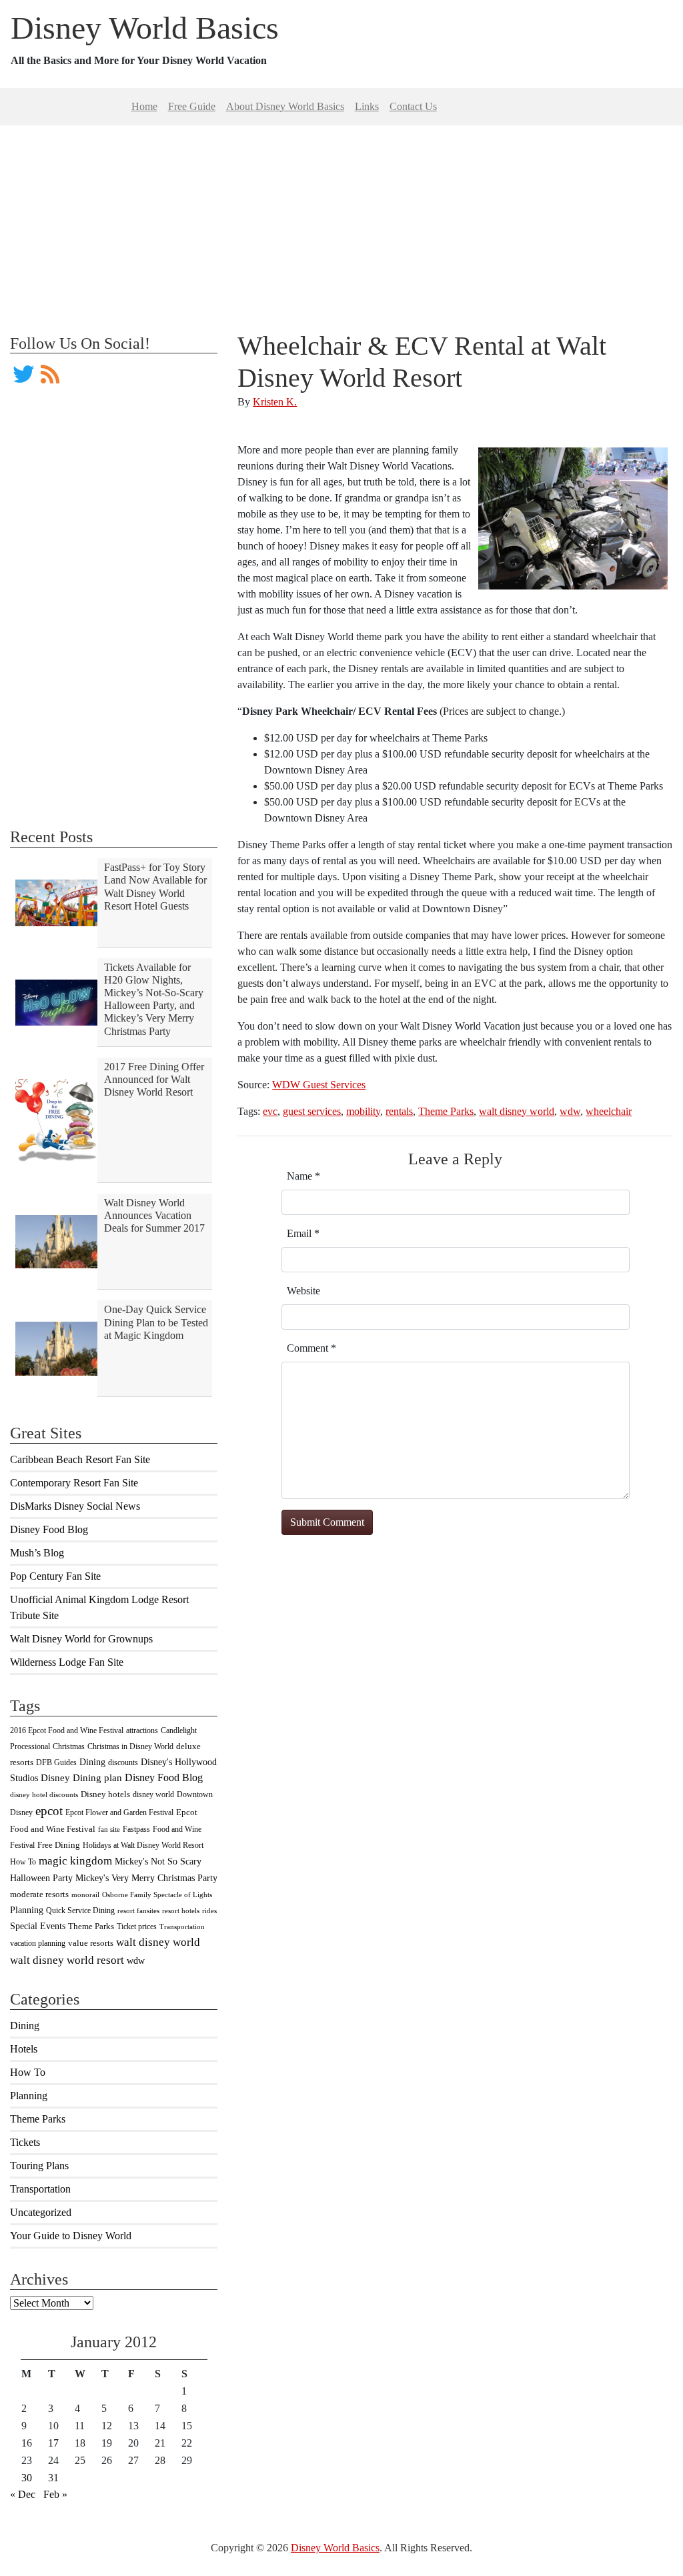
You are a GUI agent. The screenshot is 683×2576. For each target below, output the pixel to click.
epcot (49, 1811)
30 (27, 2478)
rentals (399, 1111)
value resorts (91, 1943)
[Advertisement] (341, 219)
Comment (311, 1348)
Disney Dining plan (81, 1778)
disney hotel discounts (44, 1795)
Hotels (24, 2049)
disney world (153, 1794)
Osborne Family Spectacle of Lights (157, 1895)
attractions (142, 1730)
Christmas (69, 1746)
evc (270, 1111)
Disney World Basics (145, 28)
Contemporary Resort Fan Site (74, 1483)
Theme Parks (91, 1926)
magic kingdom (75, 1861)
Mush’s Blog (37, 1553)
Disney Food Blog (49, 1529)
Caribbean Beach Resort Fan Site (80, 1459)
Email (303, 1233)
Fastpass (136, 1829)
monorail (85, 1895)
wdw (136, 1961)
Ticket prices (137, 1926)
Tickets (25, 2142)
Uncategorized (41, 2212)
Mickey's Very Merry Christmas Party (146, 1878)
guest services (312, 1111)
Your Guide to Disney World (71, 2236)
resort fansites (138, 1911)
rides (209, 1911)
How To (23, 1862)
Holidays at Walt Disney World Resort (143, 1845)
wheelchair (609, 1111)
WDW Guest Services (319, 1085)
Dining (92, 1762)
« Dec (23, 2494)
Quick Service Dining (80, 1910)
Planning (27, 1910)
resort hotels (181, 1911)
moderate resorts (39, 1894)
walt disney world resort (67, 1960)
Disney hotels (105, 1794)
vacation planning (38, 1943)
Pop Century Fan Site (55, 1576)
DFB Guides (56, 1762)
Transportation (182, 1927)
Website (303, 1291)
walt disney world (158, 1942)
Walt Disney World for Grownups (81, 1639)
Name (303, 1176)
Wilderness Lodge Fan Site (67, 1662)
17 (53, 2443)
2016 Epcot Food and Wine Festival (67, 1730)
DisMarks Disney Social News (75, 1506)
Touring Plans (39, 2166)
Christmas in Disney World (130, 1746)
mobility (363, 1111)
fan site (109, 1829)
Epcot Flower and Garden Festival (119, 1812)
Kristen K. (275, 402)
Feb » (55, 2494)
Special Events (38, 1926)
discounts (123, 1762)
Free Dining (59, 1845)
